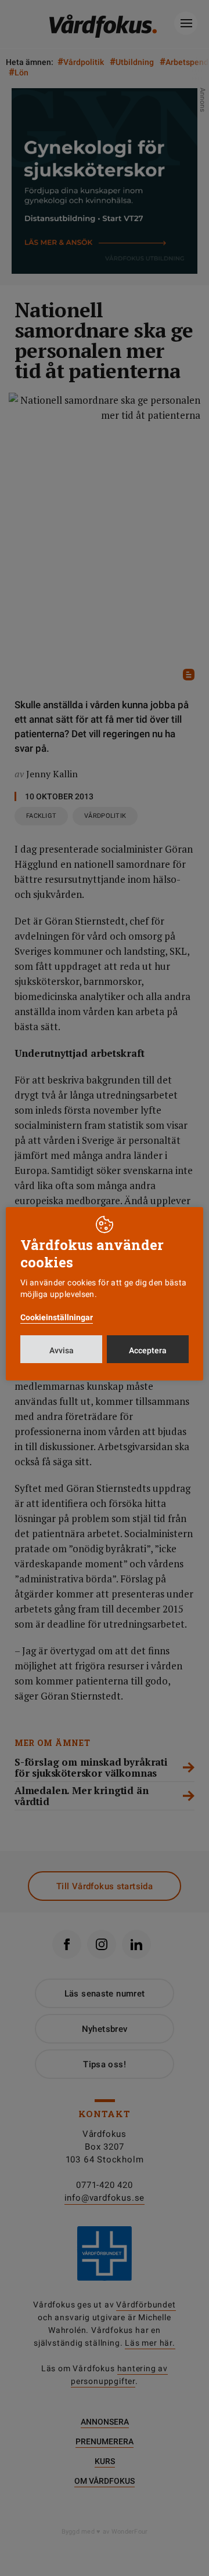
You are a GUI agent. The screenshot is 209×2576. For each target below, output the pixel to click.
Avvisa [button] (62, 1350)
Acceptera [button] (148, 1350)
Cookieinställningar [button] (57, 1317)
